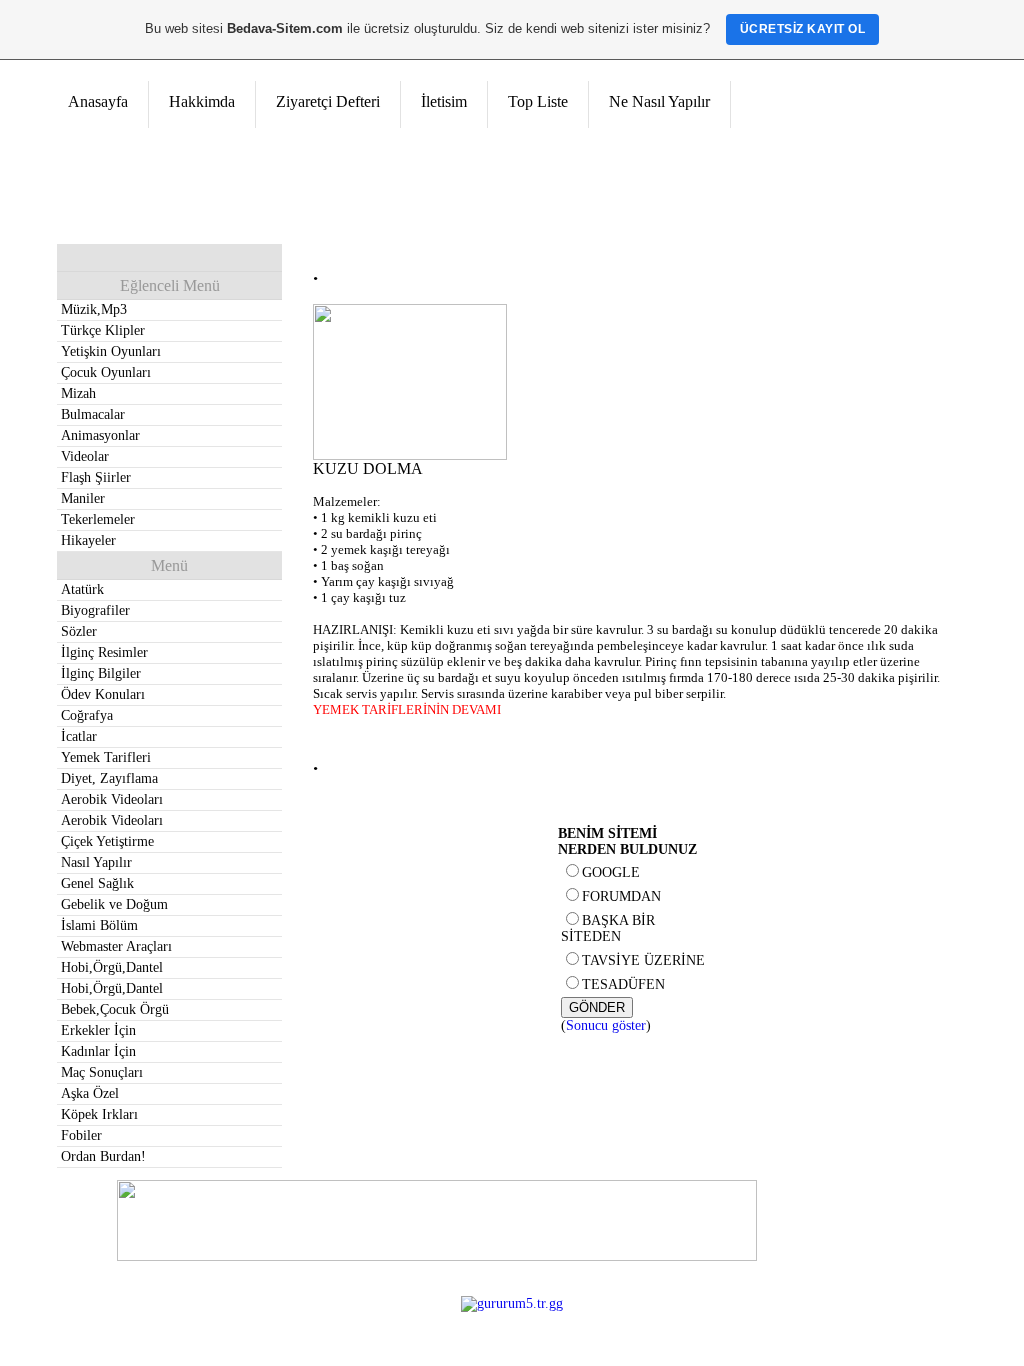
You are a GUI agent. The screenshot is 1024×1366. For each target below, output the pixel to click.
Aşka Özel (90, 1093)
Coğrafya (87, 715)
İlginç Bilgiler (101, 673)
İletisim (444, 101)
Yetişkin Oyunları (111, 351)
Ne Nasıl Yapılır (659, 101)
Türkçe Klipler (103, 330)
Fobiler (81, 1135)
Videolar (85, 456)
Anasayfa (98, 101)
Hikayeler (88, 540)
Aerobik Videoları (112, 799)
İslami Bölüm (99, 925)
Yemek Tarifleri (106, 757)
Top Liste (538, 101)
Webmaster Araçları (116, 946)
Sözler (79, 631)
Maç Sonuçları (102, 1072)
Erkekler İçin (98, 1030)
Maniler (83, 498)
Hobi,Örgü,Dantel (112, 967)
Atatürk (82, 589)
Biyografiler (95, 610)
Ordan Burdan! (103, 1156)
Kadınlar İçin (98, 1051)
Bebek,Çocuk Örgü (115, 1009)
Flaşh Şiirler (96, 477)
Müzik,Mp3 (94, 309)
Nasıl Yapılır (96, 862)
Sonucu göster (606, 1025)
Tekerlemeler (98, 519)
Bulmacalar (93, 414)
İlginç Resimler (104, 652)
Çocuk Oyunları (106, 372)
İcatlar (79, 736)
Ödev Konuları (103, 694)
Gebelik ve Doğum (114, 904)
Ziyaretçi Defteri (328, 101)
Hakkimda (202, 101)
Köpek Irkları (99, 1114)
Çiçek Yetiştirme (107, 841)
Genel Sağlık (97, 883)
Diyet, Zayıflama (109, 778)
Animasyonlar (100, 435)
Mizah (78, 393)
